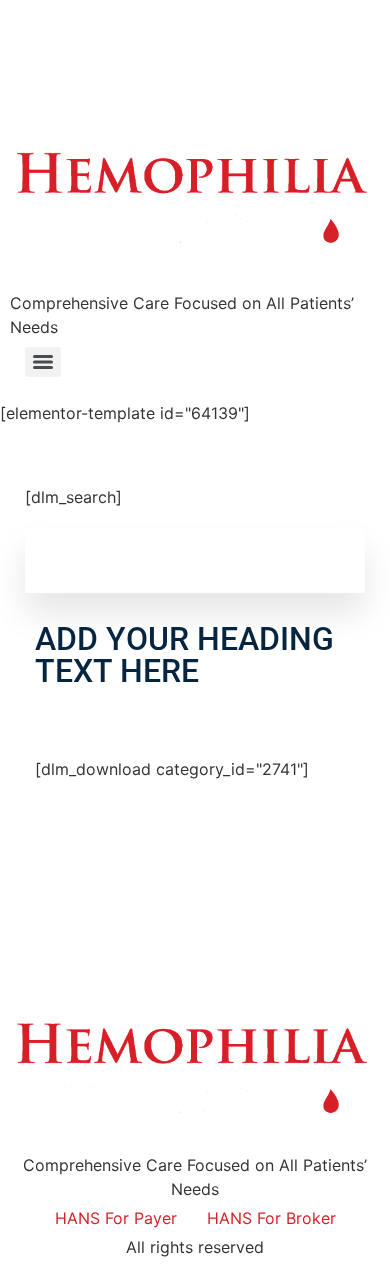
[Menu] (43, 362)
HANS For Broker (271, 1218)
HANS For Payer (116, 1218)
